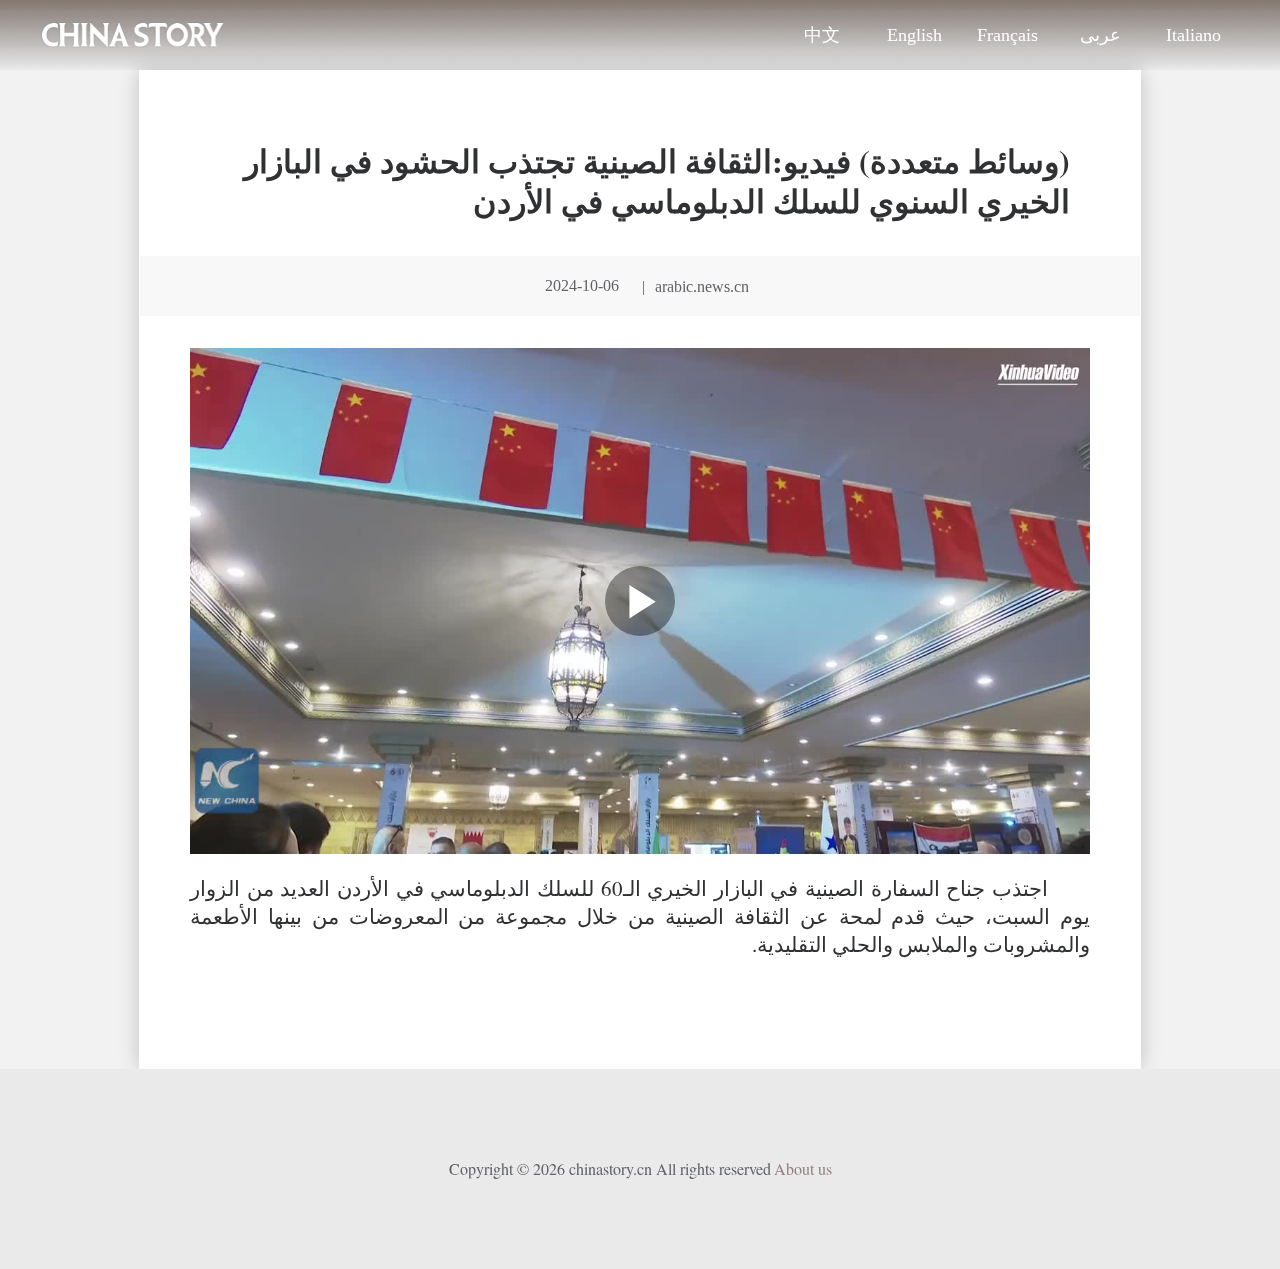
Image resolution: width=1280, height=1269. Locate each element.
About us (803, 1168)
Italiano (1193, 35)
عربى (1100, 35)
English (914, 35)
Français (1007, 35)
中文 (822, 35)
